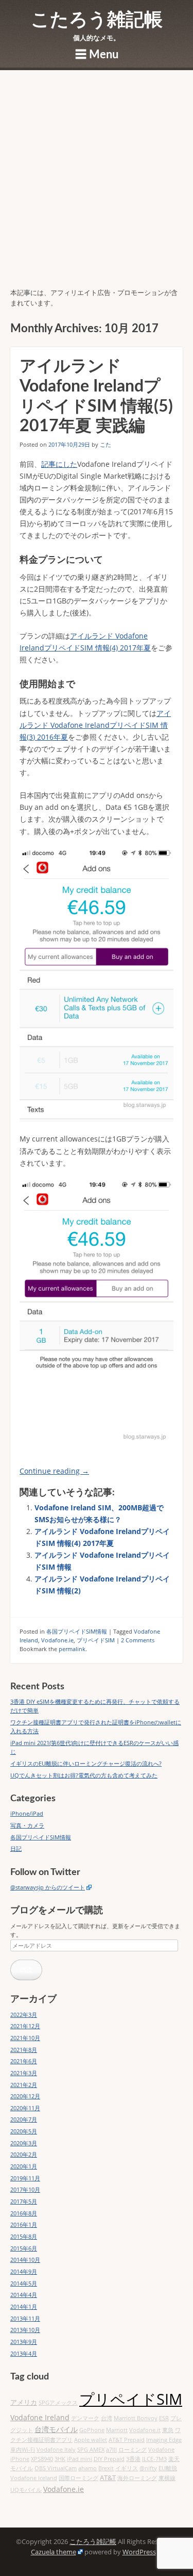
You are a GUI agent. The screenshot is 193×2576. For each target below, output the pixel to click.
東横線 (167, 2478)
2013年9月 (24, 2342)
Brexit (106, 2468)
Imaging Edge (164, 2440)
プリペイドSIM (96, 1640)
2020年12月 (25, 2096)
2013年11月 (25, 2318)
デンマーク (85, 2418)
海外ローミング (137, 2478)
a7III (111, 2450)
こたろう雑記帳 (97, 20)
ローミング (133, 2450)
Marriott (117, 2430)
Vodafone (161, 2450)
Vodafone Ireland (40, 2417)
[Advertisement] (97, 186)
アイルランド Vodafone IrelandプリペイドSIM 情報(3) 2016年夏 (95, 725)
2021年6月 (24, 2061)
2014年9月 (24, 2271)
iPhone (20, 2459)
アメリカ (24, 2402)
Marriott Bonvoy (136, 2418)
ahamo (87, 2468)
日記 (16, 1848)
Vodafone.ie (57, 1640)
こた (106, 444)
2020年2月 (24, 2154)
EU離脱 (168, 2468)
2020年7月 (24, 2119)
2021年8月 (24, 2050)
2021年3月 (24, 2073)
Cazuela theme (54, 2552)
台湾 (107, 2418)
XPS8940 (42, 2459)
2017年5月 (24, 2201)
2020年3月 (24, 2143)
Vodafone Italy (56, 2450)
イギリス (127, 2468)
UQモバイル (26, 2490)
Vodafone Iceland (34, 2478)
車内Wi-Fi (23, 2450)
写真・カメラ (27, 1825)
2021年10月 (25, 2038)
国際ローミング (78, 2478)
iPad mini (80, 2459)
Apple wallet (91, 2440)
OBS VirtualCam (56, 2468)
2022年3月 (24, 2015)
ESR (164, 2418)
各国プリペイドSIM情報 (77, 1631)
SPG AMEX (91, 2450)
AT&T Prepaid (127, 2440)
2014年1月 (24, 2306)
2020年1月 (24, 2166)
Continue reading (54, 1471)
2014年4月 (24, 2295)
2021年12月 (25, 2026)
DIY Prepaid (109, 2459)
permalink (72, 1649)
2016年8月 (24, 2213)
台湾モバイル (56, 2429)
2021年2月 (24, 2085)
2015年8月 (24, 2236)
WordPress (139, 2552)
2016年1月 (24, 2224)
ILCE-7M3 (154, 2459)
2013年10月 (25, 2330)
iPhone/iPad (27, 1813)
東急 (168, 2430)
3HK (60, 2459)
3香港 (133, 2459)
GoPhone (92, 2430)
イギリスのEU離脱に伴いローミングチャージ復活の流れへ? (86, 1763)
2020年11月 (25, 2108)
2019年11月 (25, 2178)
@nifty (148, 2468)
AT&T (108, 2478)
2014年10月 (25, 2260)
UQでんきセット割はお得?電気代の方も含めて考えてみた (84, 1775)
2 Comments (138, 1640)
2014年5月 (24, 2283)
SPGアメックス (58, 2403)
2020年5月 (24, 2131)
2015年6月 (24, 2248)
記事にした (59, 464)
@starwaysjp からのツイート (48, 1887)
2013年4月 (24, 2353)
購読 (26, 1970)
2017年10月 (25, 2189)
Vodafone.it (145, 2430)
